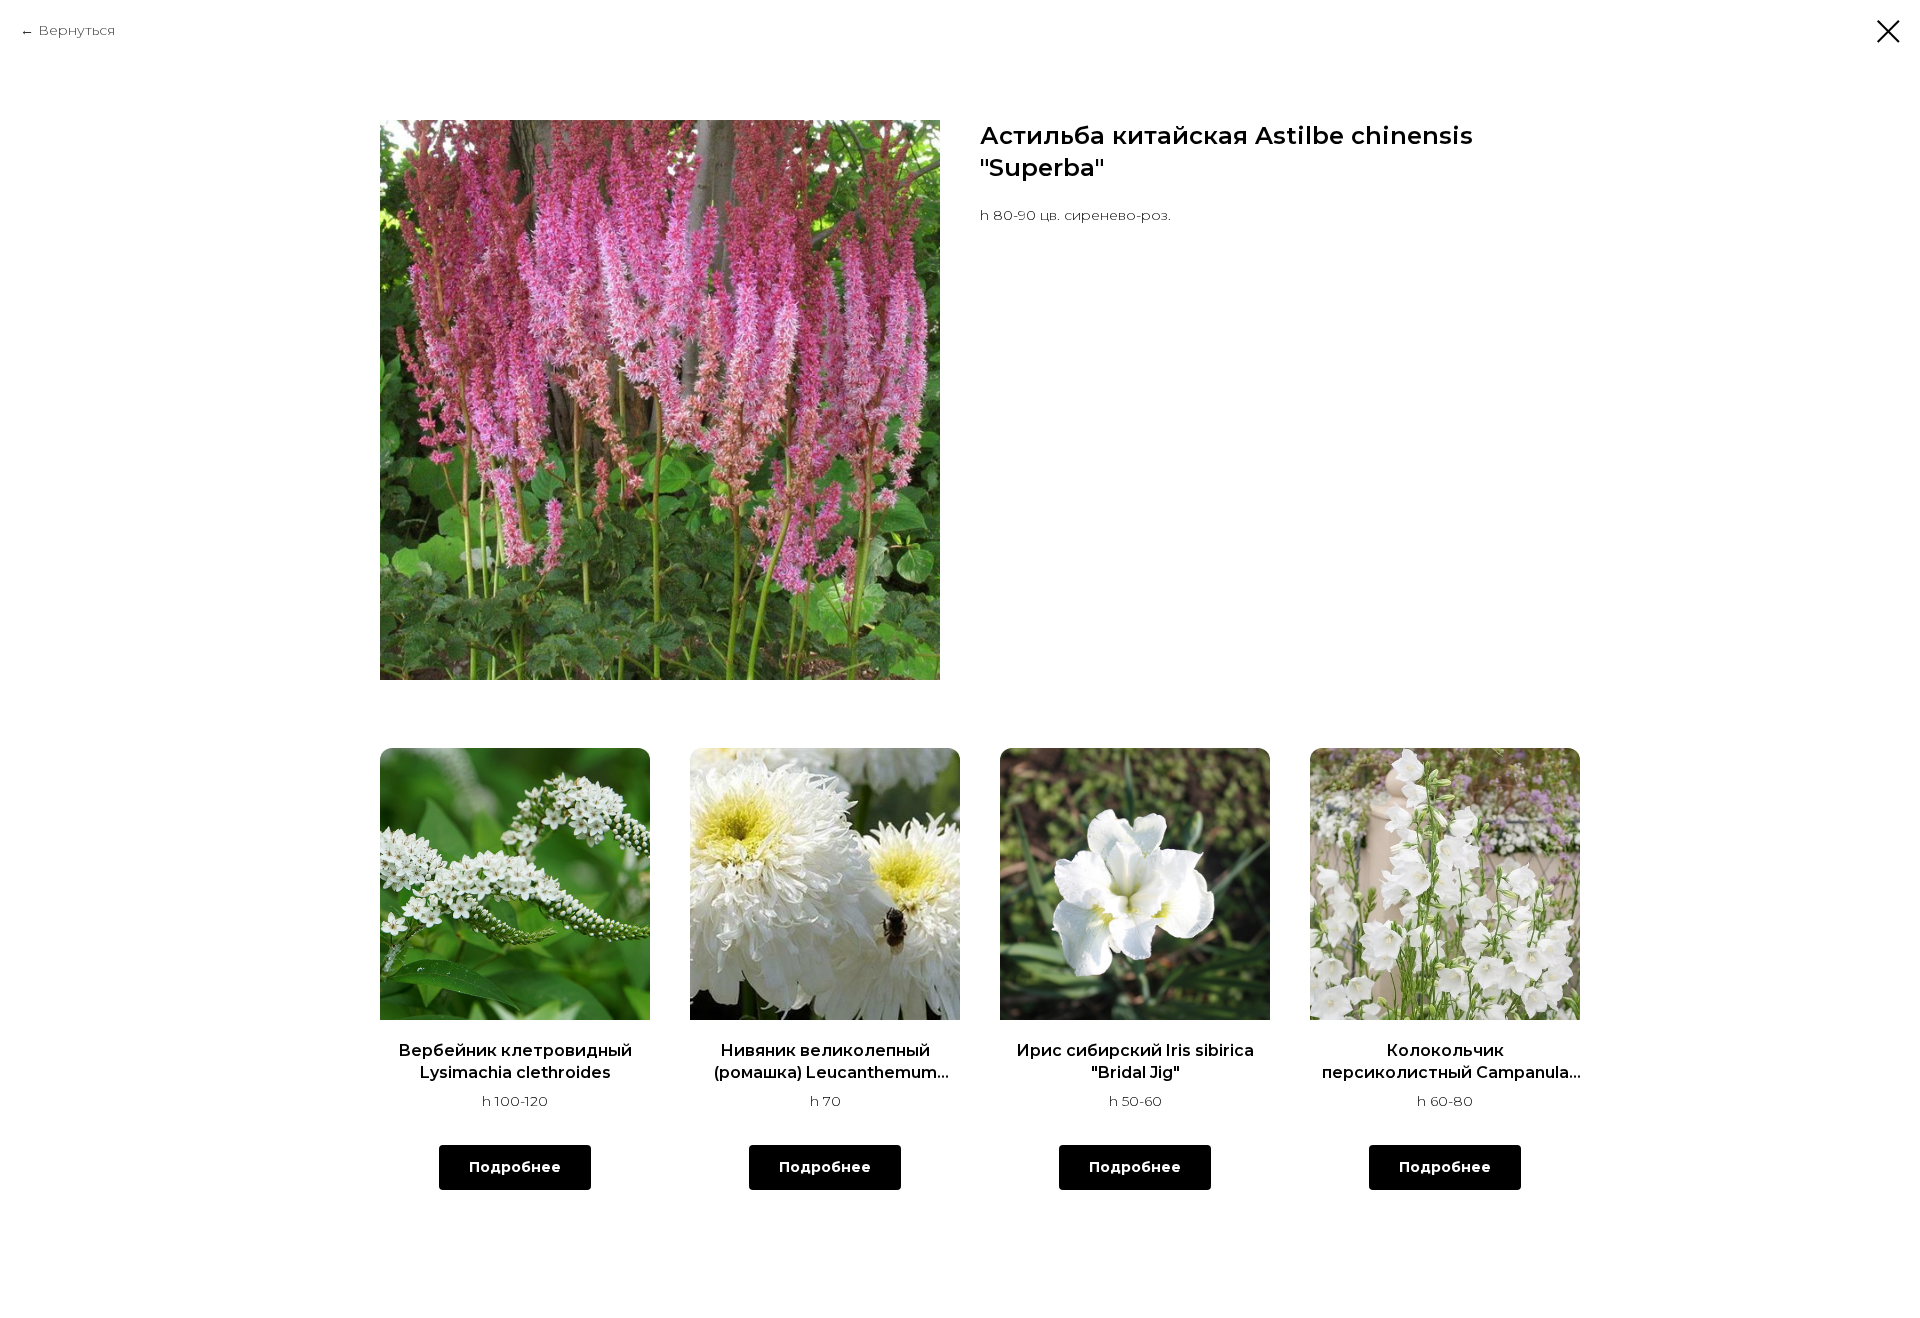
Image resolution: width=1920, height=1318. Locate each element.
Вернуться (76, 30)
